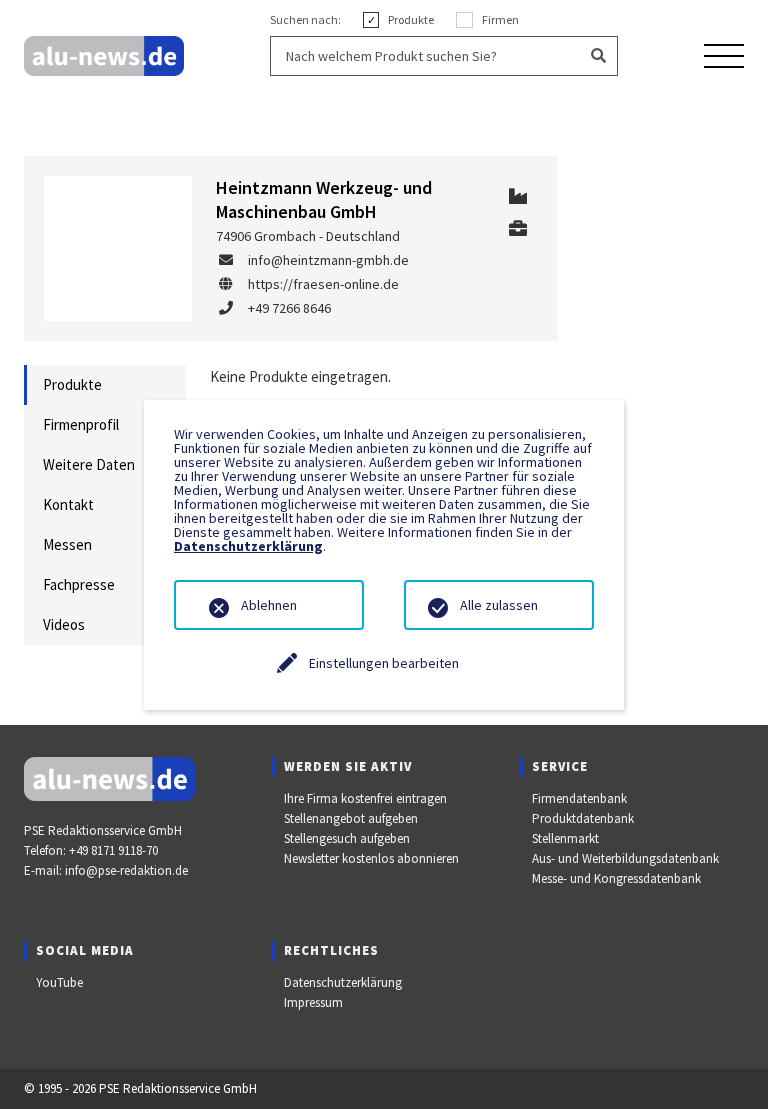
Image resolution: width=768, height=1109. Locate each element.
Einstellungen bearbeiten (384, 663)
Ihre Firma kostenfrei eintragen (365, 798)
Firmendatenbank (579, 798)
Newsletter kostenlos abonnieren (371, 858)
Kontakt (68, 504)
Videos (64, 624)
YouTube (59, 982)
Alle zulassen (499, 605)
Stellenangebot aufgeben (351, 818)
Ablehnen (269, 605)
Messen (67, 544)
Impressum (313, 1002)
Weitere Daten (89, 464)
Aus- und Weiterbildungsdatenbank (625, 858)
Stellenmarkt (565, 838)
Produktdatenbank (583, 818)
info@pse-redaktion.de (126, 870)
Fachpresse (79, 584)
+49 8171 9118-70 (113, 850)
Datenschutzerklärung (343, 982)
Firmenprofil (81, 424)
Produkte (72, 384)
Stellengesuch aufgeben (347, 838)
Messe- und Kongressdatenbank (616, 878)
